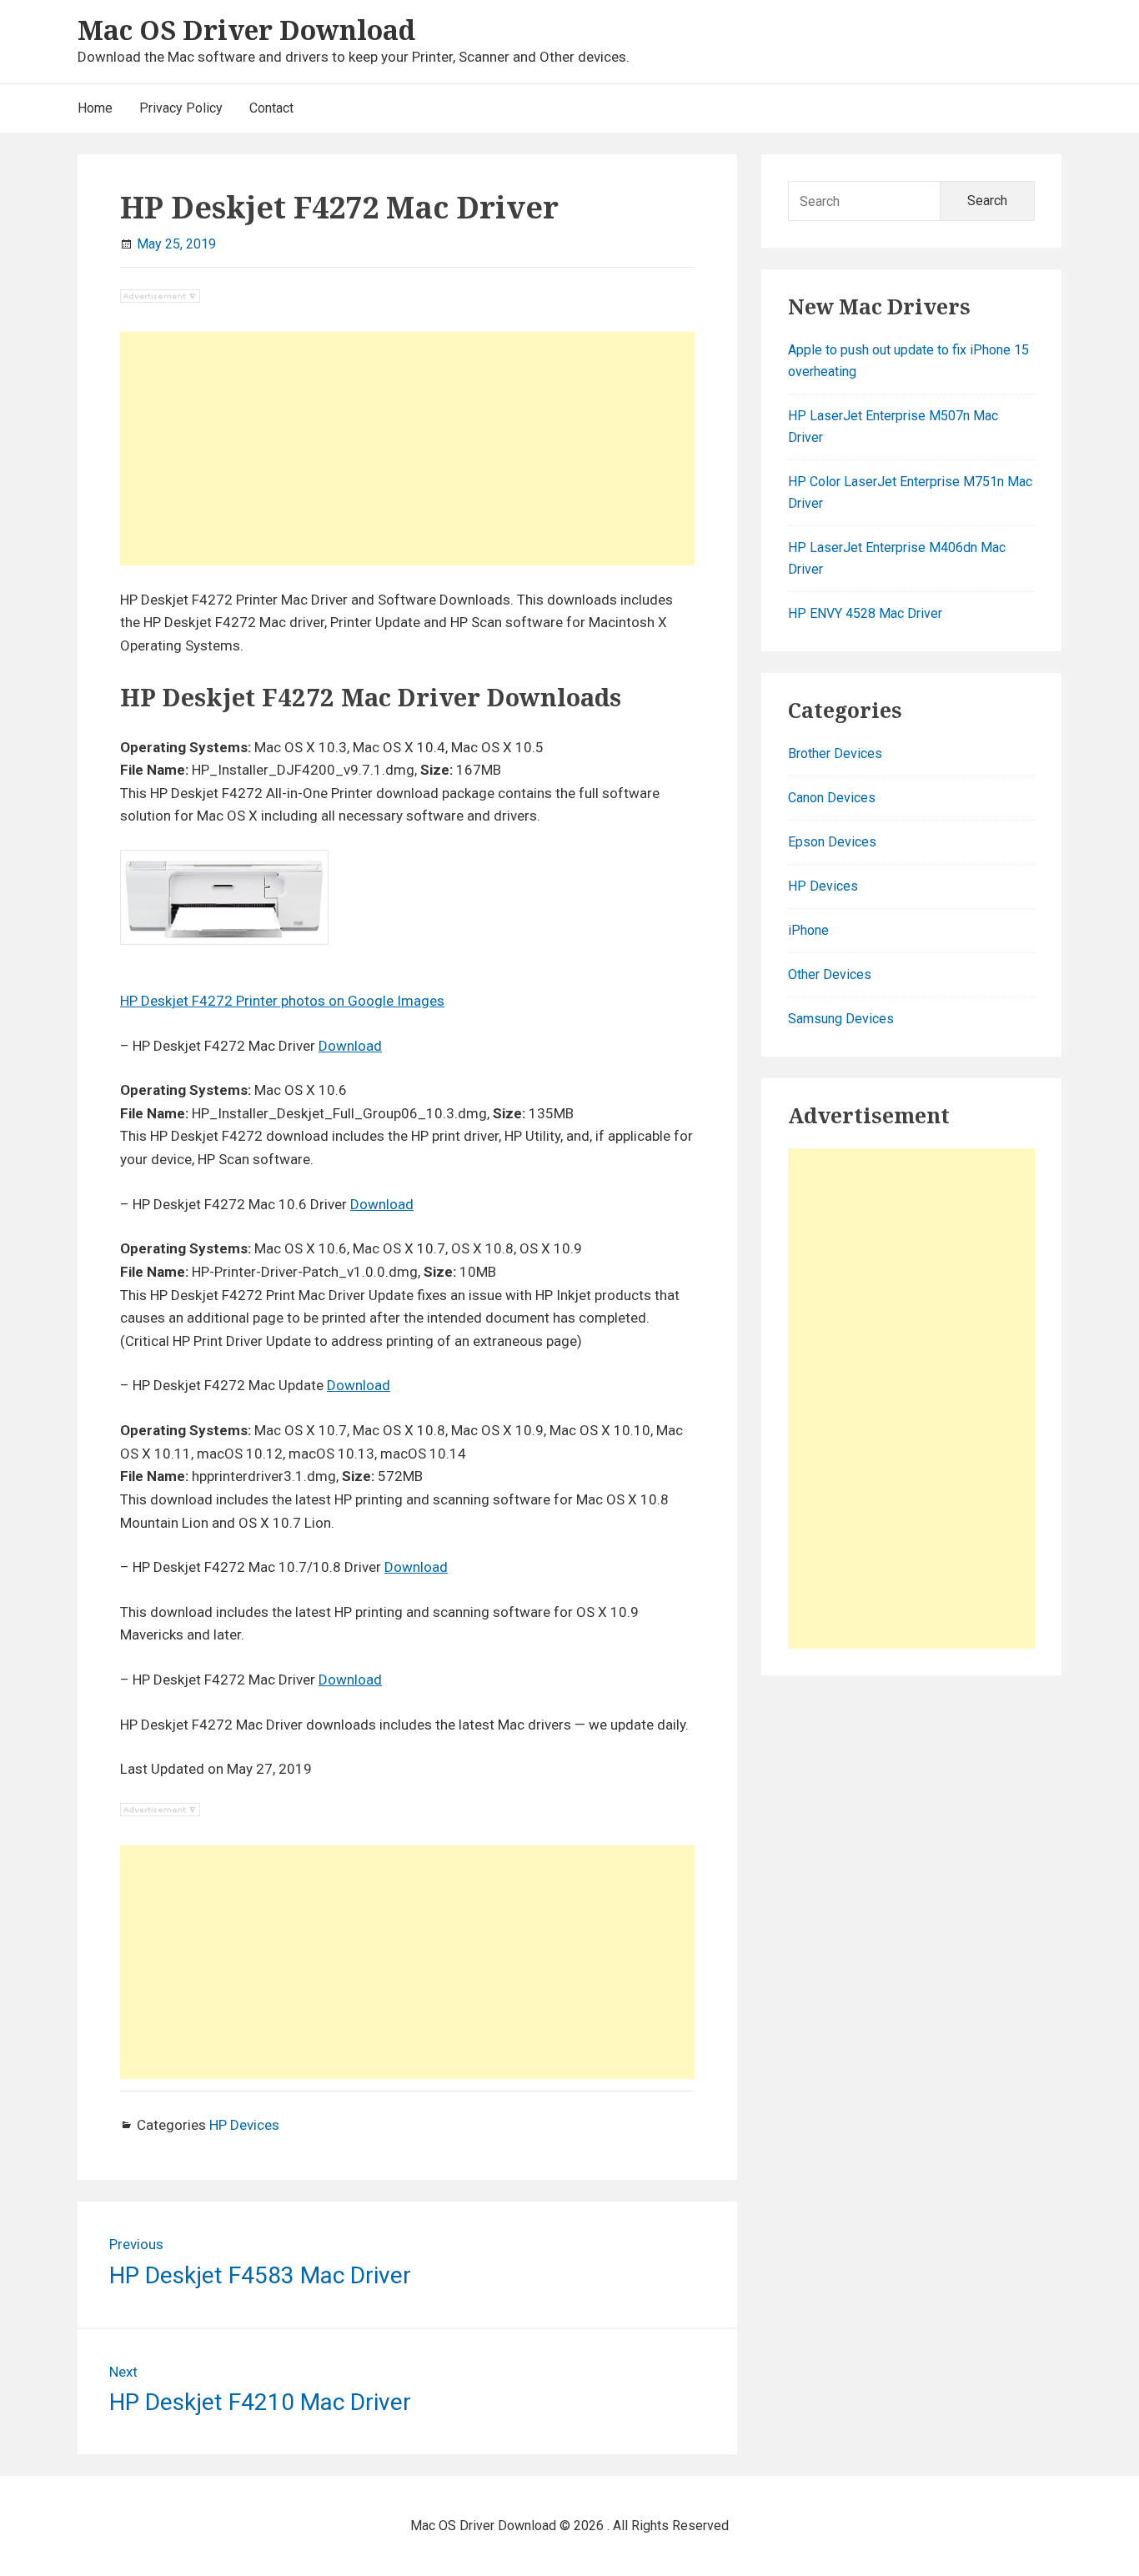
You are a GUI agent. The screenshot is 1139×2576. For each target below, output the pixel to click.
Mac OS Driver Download (246, 30)
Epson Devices (832, 842)
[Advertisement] (407, 449)
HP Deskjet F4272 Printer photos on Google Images (282, 1001)
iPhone (808, 930)
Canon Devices (832, 798)
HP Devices (244, 2125)
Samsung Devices (841, 1019)
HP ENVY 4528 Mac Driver (865, 613)
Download (350, 1046)
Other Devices (830, 974)
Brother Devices (835, 753)
